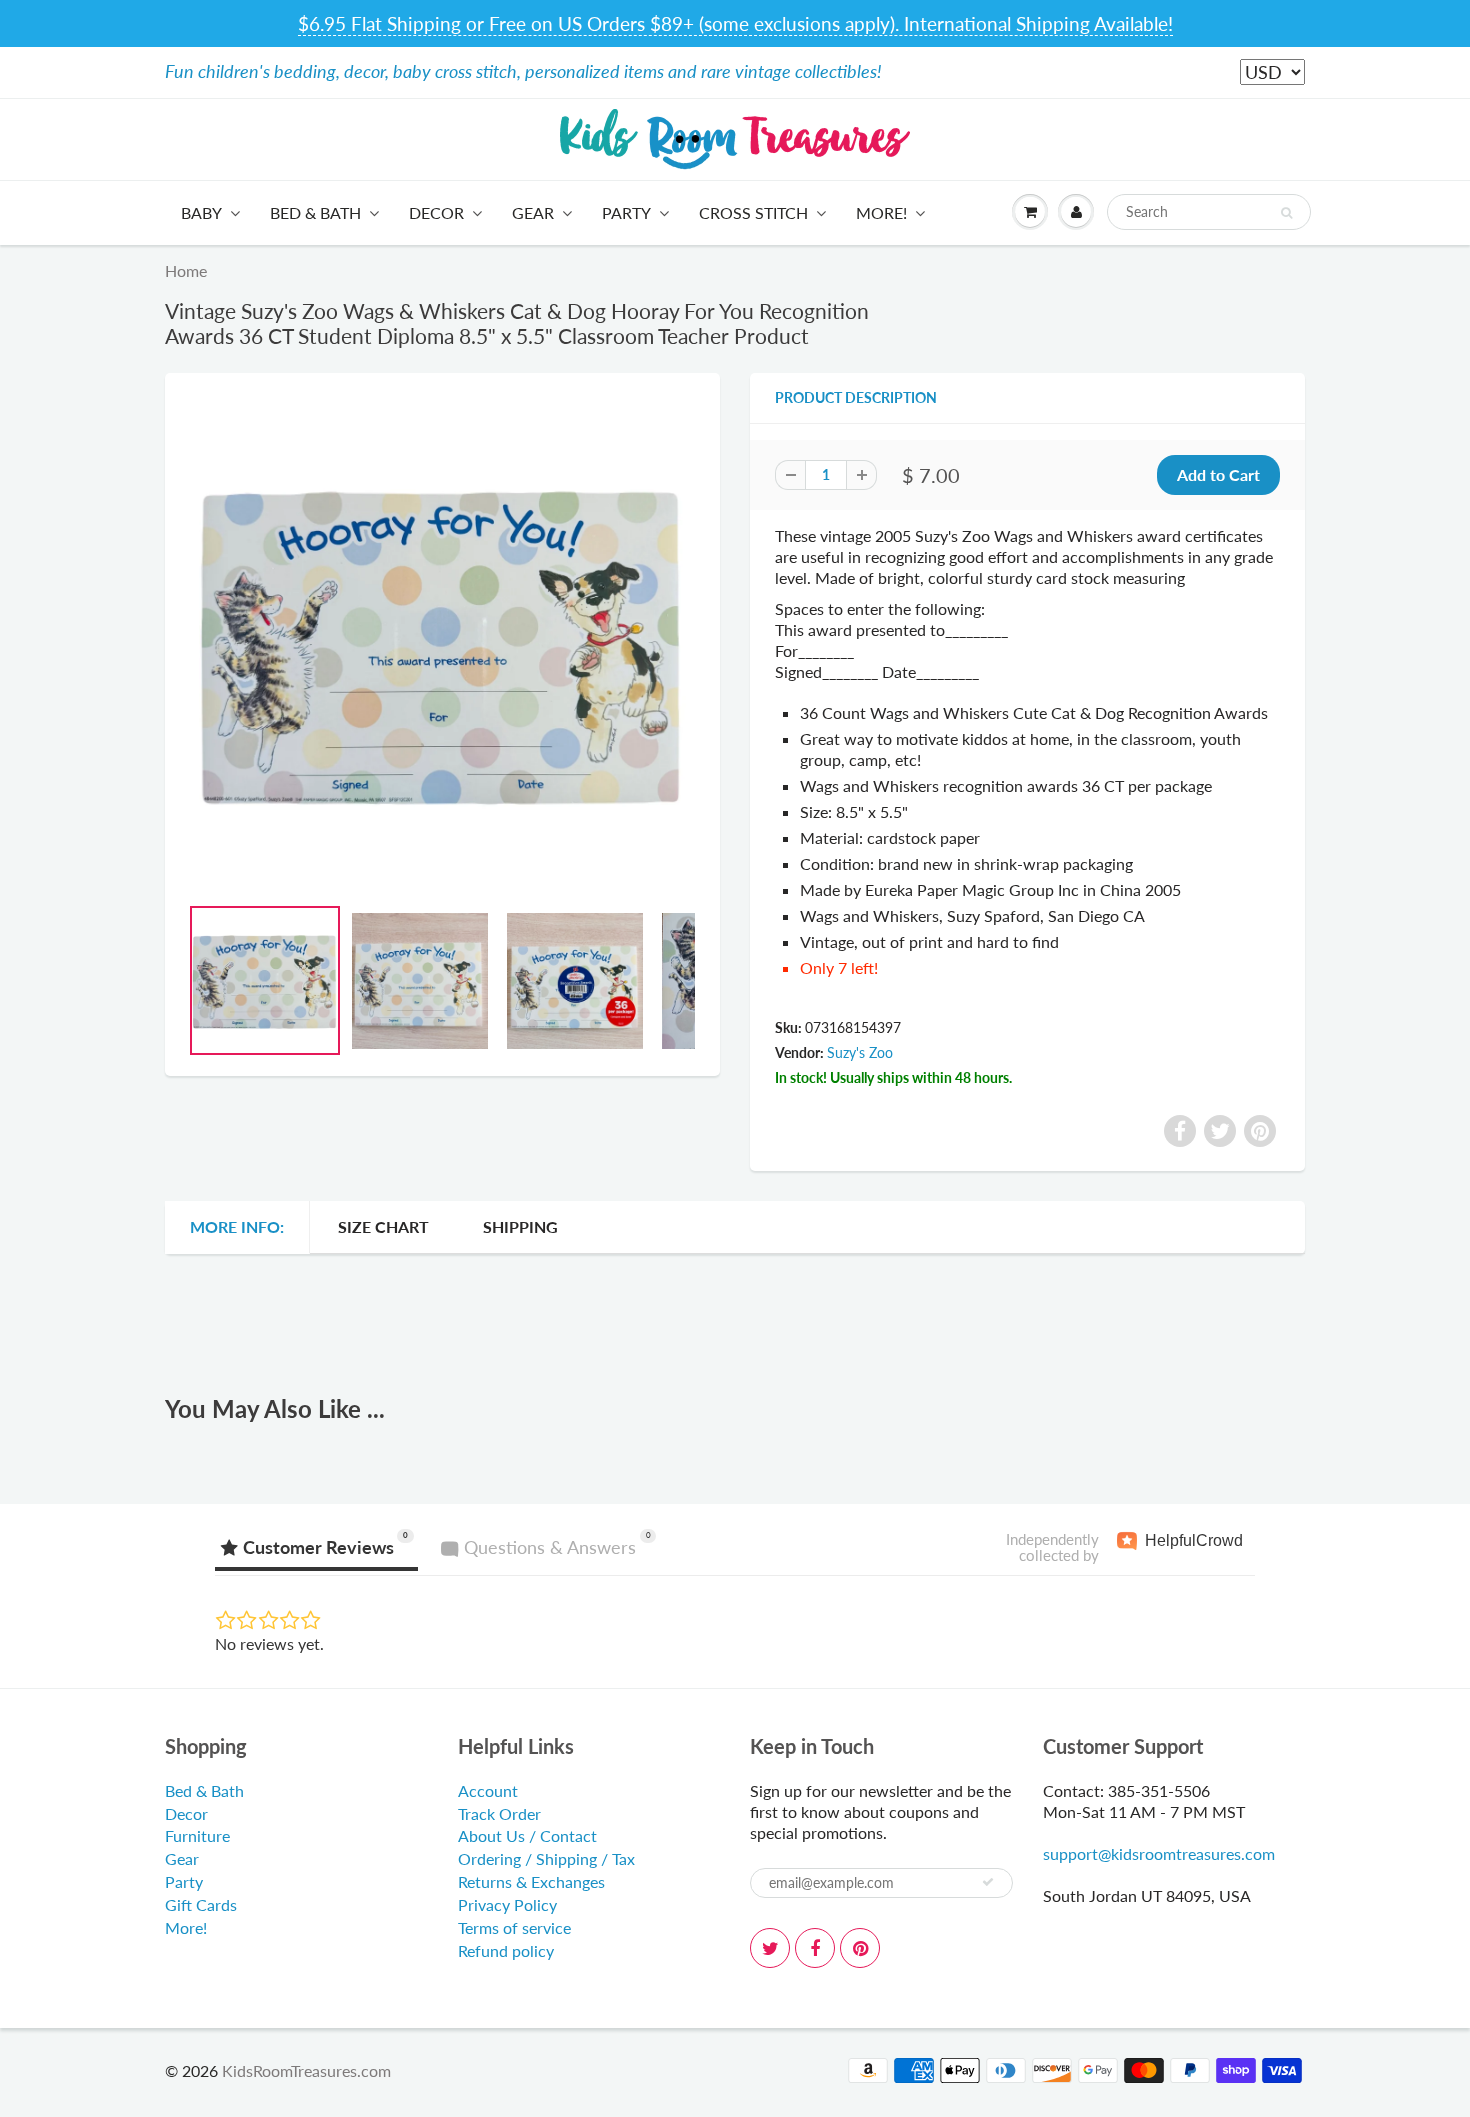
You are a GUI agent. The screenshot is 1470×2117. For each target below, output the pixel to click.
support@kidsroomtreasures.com (1159, 1853)
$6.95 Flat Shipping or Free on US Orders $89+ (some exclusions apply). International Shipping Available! (735, 23)
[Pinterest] (860, 1948)
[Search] (1286, 213)
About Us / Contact (527, 1835)
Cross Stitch (753, 212)
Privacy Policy (507, 1904)
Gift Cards (201, 1904)
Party (626, 212)
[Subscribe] (988, 1882)
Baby (201, 212)
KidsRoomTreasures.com (306, 2070)
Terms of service (514, 1927)
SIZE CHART (383, 1226)
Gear (533, 212)
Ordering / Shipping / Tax (546, 1858)
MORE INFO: (237, 1226)
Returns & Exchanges (531, 1881)
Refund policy (506, 1950)
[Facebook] (815, 1948)
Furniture (197, 1835)
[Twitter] (770, 1948)
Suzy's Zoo (860, 1052)
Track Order (499, 1813)
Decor (436, 212)
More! (881, 212)
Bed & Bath (315, 212)
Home (186, 270)
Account (488, 1790)
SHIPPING (520, 1226)
